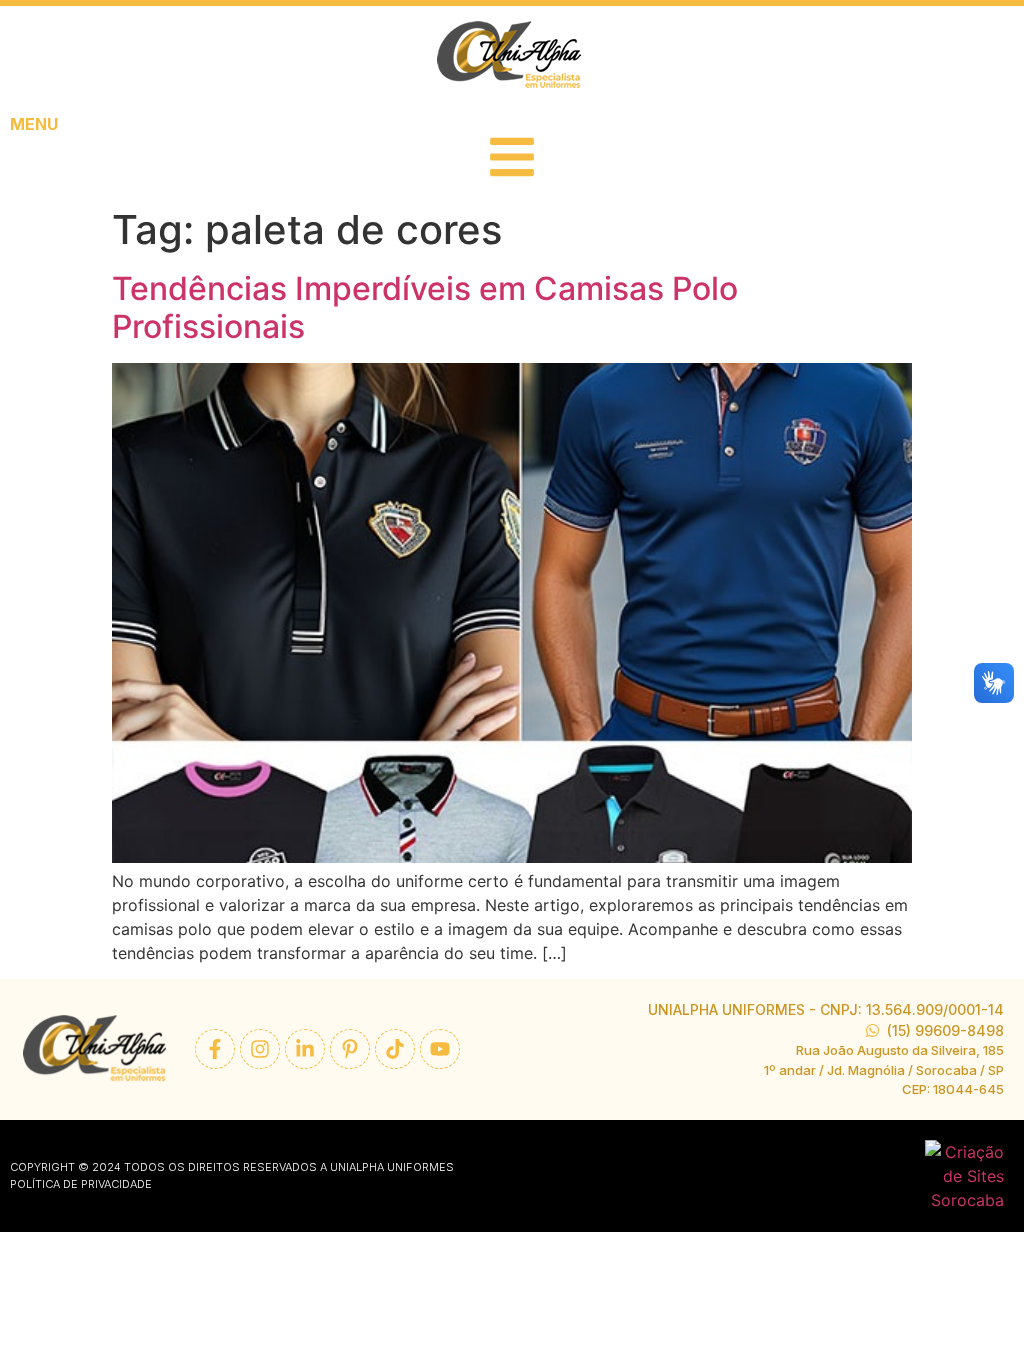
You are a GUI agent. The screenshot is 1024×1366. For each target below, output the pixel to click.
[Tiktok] (395, 1049)
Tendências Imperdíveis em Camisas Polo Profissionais (425, 307)
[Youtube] (440, 1049)
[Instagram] (260, 1049)
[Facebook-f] (215, 1049)
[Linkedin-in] (305, 1049)
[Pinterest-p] (350, 1049)
